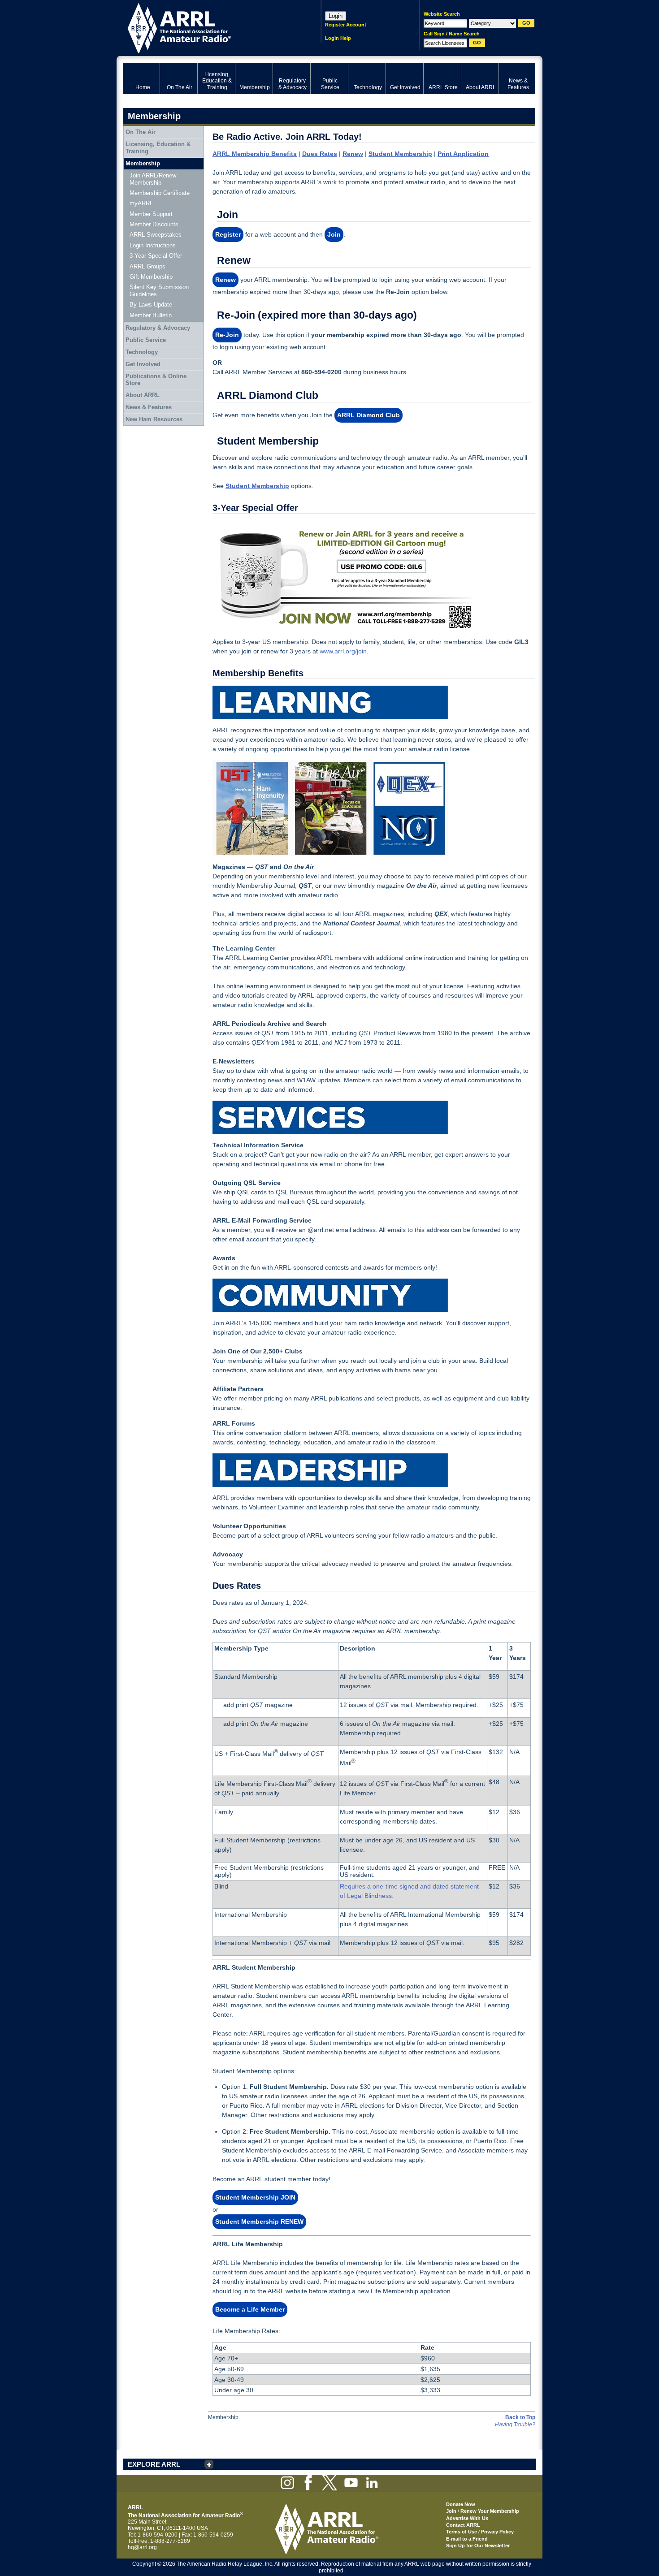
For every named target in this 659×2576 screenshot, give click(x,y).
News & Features (149, 407)
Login (336, 16)
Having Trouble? (515, 2425)
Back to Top (520, 2417)
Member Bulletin (151, 315)
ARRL (210, 27)
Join (451, 2511)
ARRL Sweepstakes (156, 235)
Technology (142, 352)
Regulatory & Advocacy (158, 328)
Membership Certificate (160, 193)
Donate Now (461, 2504)
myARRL (141, 203)
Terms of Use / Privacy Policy (480, 2532)
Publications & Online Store (156, 380)
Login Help (338, 38)
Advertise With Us (467, 2518)
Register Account (346, 25)
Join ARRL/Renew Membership (153, 179)
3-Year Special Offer (156, 256)
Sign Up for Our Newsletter (478, 2546)
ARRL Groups (147, 266)
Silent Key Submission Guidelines (159, 291)
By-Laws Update (151, 305)
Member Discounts (154, 224)
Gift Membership (151, 277)
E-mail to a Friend (467, 2539)
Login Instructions (153, 245)
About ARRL (143, 395)
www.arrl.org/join (343, 651)
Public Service (146, 340)
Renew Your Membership (490, 2511)
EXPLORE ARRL (154, 2464)
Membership (143, 163)
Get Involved (143, 364)
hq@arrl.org (142, 2547)
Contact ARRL (463, 2525)
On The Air (141, 132)
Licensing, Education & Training (158, 148)
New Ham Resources (154, 419)
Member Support (151, 214)
